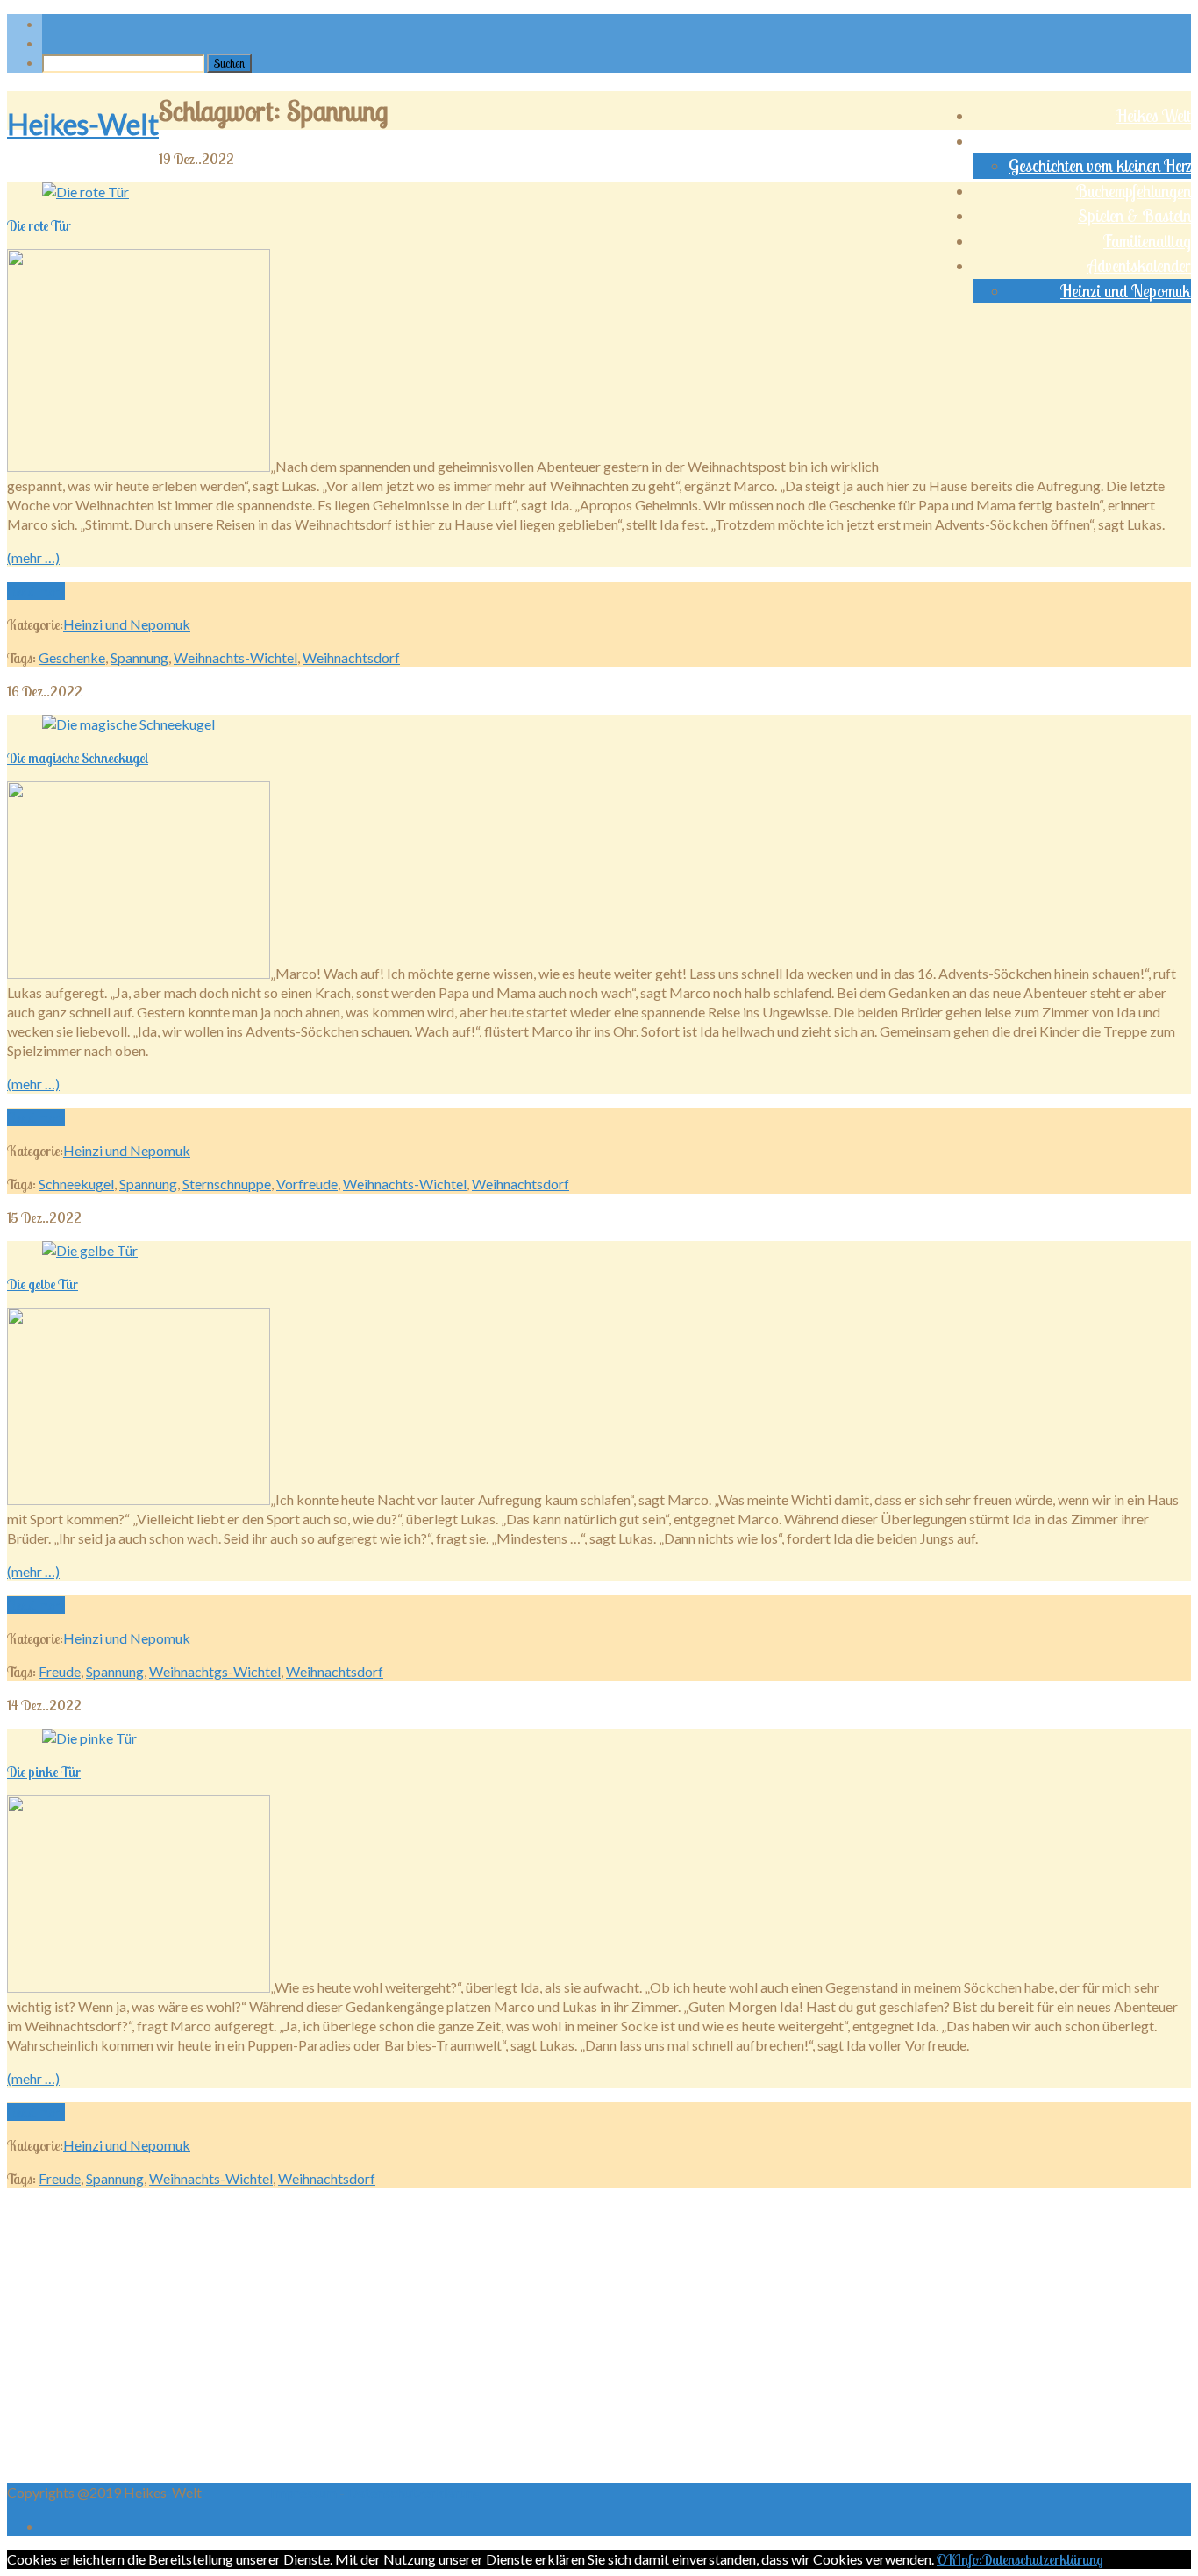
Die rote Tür (39, 225)
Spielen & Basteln (1134, 216)
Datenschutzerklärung (414, 2492)
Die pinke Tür (44, 1772)
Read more (36, 591)
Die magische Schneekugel (78, 758)
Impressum (305, 2492)
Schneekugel (76, 1184)
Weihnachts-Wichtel (235, 657)
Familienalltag (1147, 241)
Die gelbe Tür (43, 1284)
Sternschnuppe (227, 1184)
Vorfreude (307, 1184)
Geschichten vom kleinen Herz (1100, 166)
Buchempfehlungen (1133, 191)
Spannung (139, 657)
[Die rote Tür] (86, 192)
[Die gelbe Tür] (90, 1250)
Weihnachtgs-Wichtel (215, 1671)
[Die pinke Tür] (89, 1738)
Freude (60, 1671)
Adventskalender (1139, 266)
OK (946, 2559)
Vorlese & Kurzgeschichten (1109, 141)
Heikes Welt (1153, 116)
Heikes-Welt (83, 124)
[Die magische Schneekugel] (128, 724)
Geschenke (72, 657)
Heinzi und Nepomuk (1126, 291)
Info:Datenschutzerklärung (1029, 2559)
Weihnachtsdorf (351, 657)
